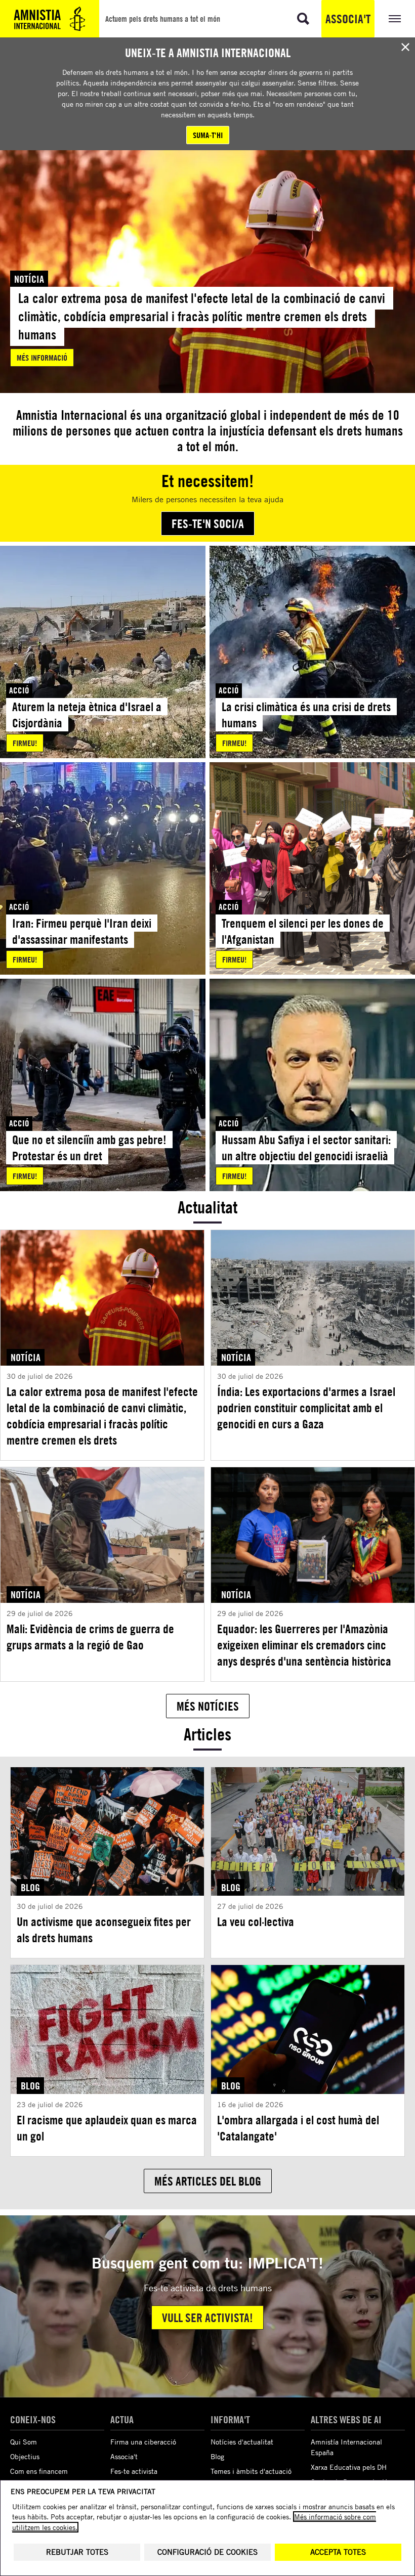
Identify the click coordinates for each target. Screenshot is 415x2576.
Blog (217, 2456)
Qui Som (24, 2442)
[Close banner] (405, 47)
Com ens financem (39, 2471)
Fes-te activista (134, 2471)
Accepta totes (338, 2552)
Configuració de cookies (207, 2552)
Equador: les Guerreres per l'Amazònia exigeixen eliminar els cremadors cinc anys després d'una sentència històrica (304, 1645)
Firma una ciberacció (143, 2442)
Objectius (25, 2456)
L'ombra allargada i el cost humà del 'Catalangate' (298, 2128)
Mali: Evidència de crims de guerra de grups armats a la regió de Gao (90, 1637)
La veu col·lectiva (256, 1922)
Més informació (42, 358)
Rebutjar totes (77, 2552)
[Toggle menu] (395, 19)
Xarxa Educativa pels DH (349, 2467)
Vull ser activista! (207, 2318)
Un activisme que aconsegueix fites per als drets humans (104, 1930)
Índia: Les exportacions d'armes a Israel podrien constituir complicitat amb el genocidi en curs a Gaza (306, 1408)
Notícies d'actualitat (242, 2442)
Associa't (348, 19)
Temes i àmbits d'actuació (251, 2471)
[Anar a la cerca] (303, 19)
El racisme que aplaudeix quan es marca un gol (107, 2128)
